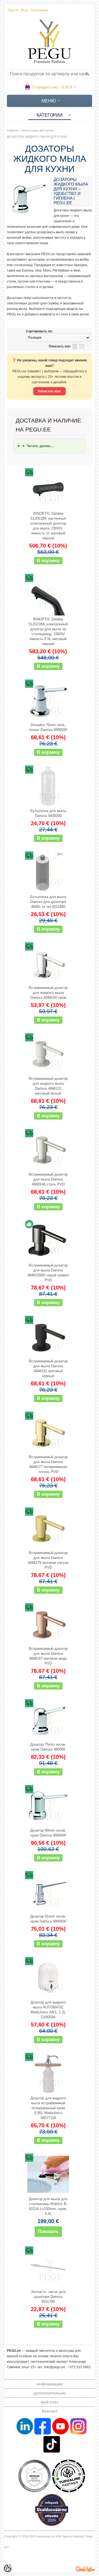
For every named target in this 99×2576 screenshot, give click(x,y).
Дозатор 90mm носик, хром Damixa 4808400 (48, 1833)
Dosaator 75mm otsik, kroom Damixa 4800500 (48, 727)
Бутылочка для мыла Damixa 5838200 (48, 813)
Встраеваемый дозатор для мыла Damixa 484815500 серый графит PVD (48, 1273)
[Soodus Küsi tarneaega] (48, 489)
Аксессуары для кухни (38, 130)
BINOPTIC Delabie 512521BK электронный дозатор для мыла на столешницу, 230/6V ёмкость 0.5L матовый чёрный (48, 631)
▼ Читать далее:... (38, 446)
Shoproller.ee (85, 2569)
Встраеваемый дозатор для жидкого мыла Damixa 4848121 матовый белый (48, 1086)
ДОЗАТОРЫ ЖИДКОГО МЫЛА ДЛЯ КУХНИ (37, 137)
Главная (13, 130)
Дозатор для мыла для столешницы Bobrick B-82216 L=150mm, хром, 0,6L (48, 2206)
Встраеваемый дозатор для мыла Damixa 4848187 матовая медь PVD (48, 1656)
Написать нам (50, 391)
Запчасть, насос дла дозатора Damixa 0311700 (48, 2297)
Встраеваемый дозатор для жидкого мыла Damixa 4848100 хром (48, 993)
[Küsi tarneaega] (48, 2174)
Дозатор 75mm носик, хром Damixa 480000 (48, 1747)
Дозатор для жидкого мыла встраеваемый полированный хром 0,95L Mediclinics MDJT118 (48, 2108)
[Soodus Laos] (48, 1241)
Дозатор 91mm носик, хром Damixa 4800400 (48, 1919)
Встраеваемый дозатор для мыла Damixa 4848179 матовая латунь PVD (48, 1560)
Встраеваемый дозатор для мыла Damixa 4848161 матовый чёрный (48, 1368)
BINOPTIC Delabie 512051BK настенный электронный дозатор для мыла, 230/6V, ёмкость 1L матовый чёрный (48, 526)
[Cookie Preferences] (8, 2568)
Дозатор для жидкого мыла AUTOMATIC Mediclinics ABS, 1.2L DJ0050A (48, 2010)
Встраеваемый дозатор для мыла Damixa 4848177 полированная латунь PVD (48, 1464)
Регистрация (39, 10)
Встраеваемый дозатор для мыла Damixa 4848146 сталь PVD (48, 1179)
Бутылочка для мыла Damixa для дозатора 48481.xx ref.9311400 (48, 902)
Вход (24, 10)
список (75, 346)
